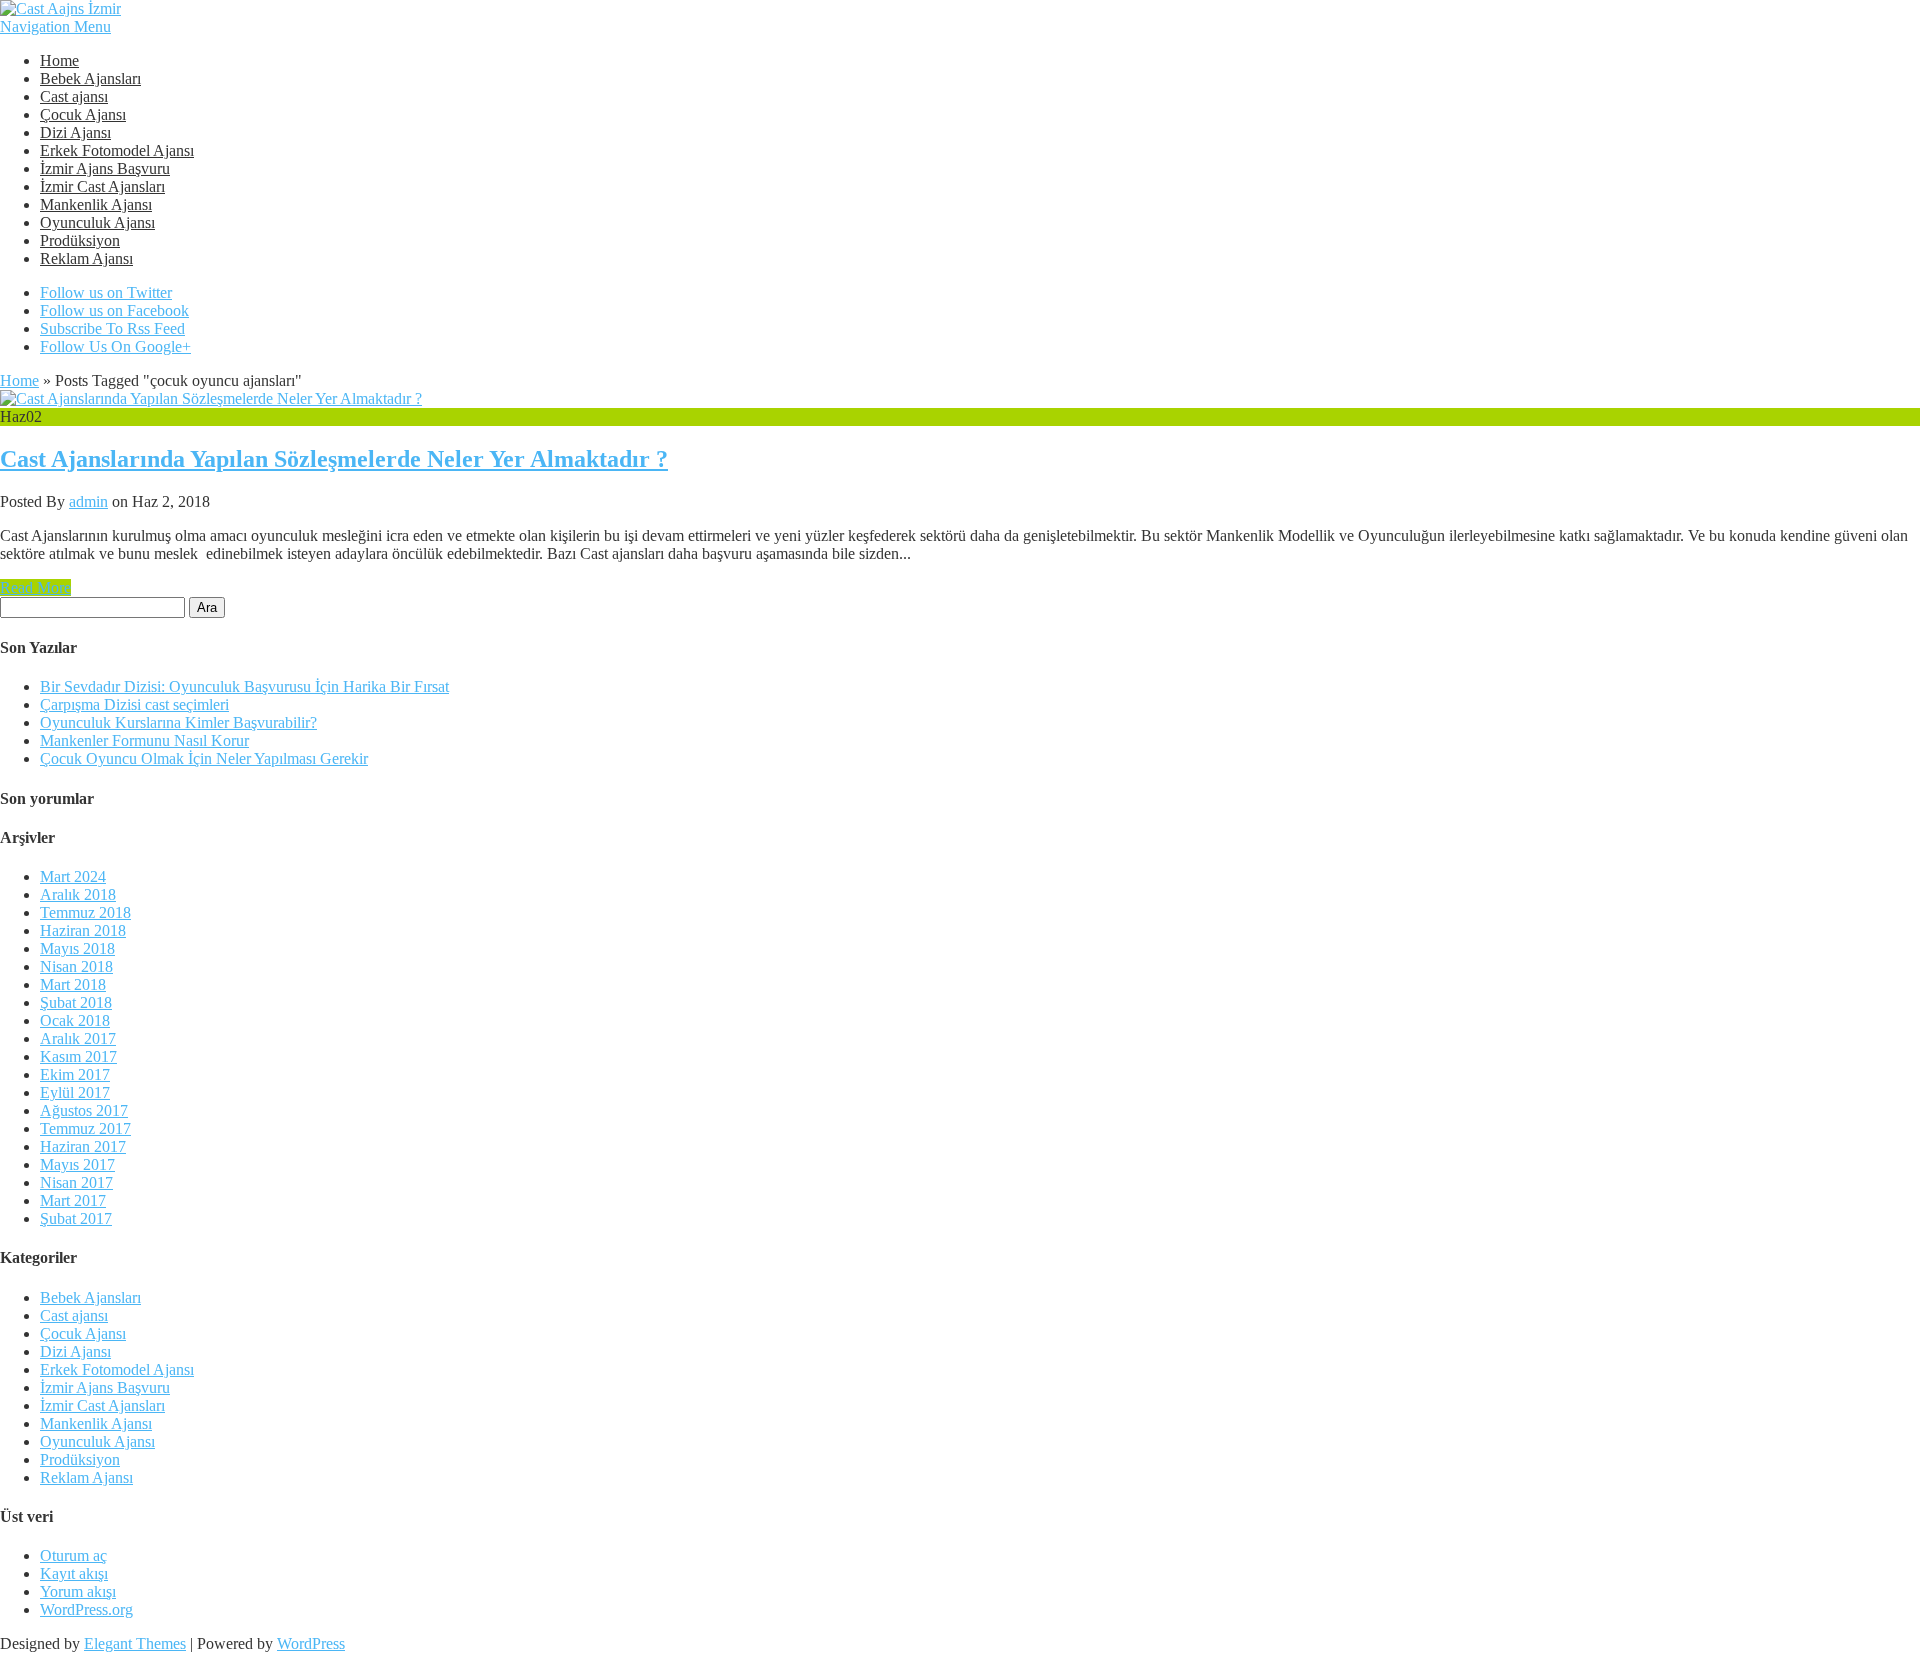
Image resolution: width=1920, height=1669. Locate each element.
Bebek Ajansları (90, 78)
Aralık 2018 (78, 894)
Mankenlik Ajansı (96, 204)
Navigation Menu (55, 26)
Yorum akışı (78, 1591)
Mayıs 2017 (77, 1164)
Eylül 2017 (75, 1092)
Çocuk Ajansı (83, 114)
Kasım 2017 (78, 1056)
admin (88, 501)
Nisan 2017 (76, 1182)
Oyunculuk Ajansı (97, 222)
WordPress (311, 1643)
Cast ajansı (74, 96)
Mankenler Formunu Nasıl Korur (144, 740)
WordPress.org (86, 1609)
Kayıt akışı (74, 1573)
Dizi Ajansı (75, 132)
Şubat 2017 (76, 1218)
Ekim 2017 (75, 1074)
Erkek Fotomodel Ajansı (117, 150)
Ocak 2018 (75, 1020)
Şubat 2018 (76, 1002)
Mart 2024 (73, 876)
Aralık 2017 (78, 1038)
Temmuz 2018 (85, 912)
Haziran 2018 (83, 930)
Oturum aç (73, 1555)
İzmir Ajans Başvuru (105, 168)
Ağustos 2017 (84, 1110)
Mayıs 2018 (77, 948)
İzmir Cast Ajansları (102, 186)
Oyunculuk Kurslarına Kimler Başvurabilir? (178, 722)
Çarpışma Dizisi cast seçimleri (134, 704)
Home (59, 60)
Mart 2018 (73, 984)
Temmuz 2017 (85, 1128)
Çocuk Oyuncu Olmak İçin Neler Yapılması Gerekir (204, 758)
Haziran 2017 (83, 1146)
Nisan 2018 (76, 966)
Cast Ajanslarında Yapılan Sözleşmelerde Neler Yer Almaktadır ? (334, 459)
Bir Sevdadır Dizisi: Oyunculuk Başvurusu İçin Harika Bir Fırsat (244, 686)
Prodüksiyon (80, 240)
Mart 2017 (73, 1200)
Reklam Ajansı (86, 258)
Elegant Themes (135, 1643)
